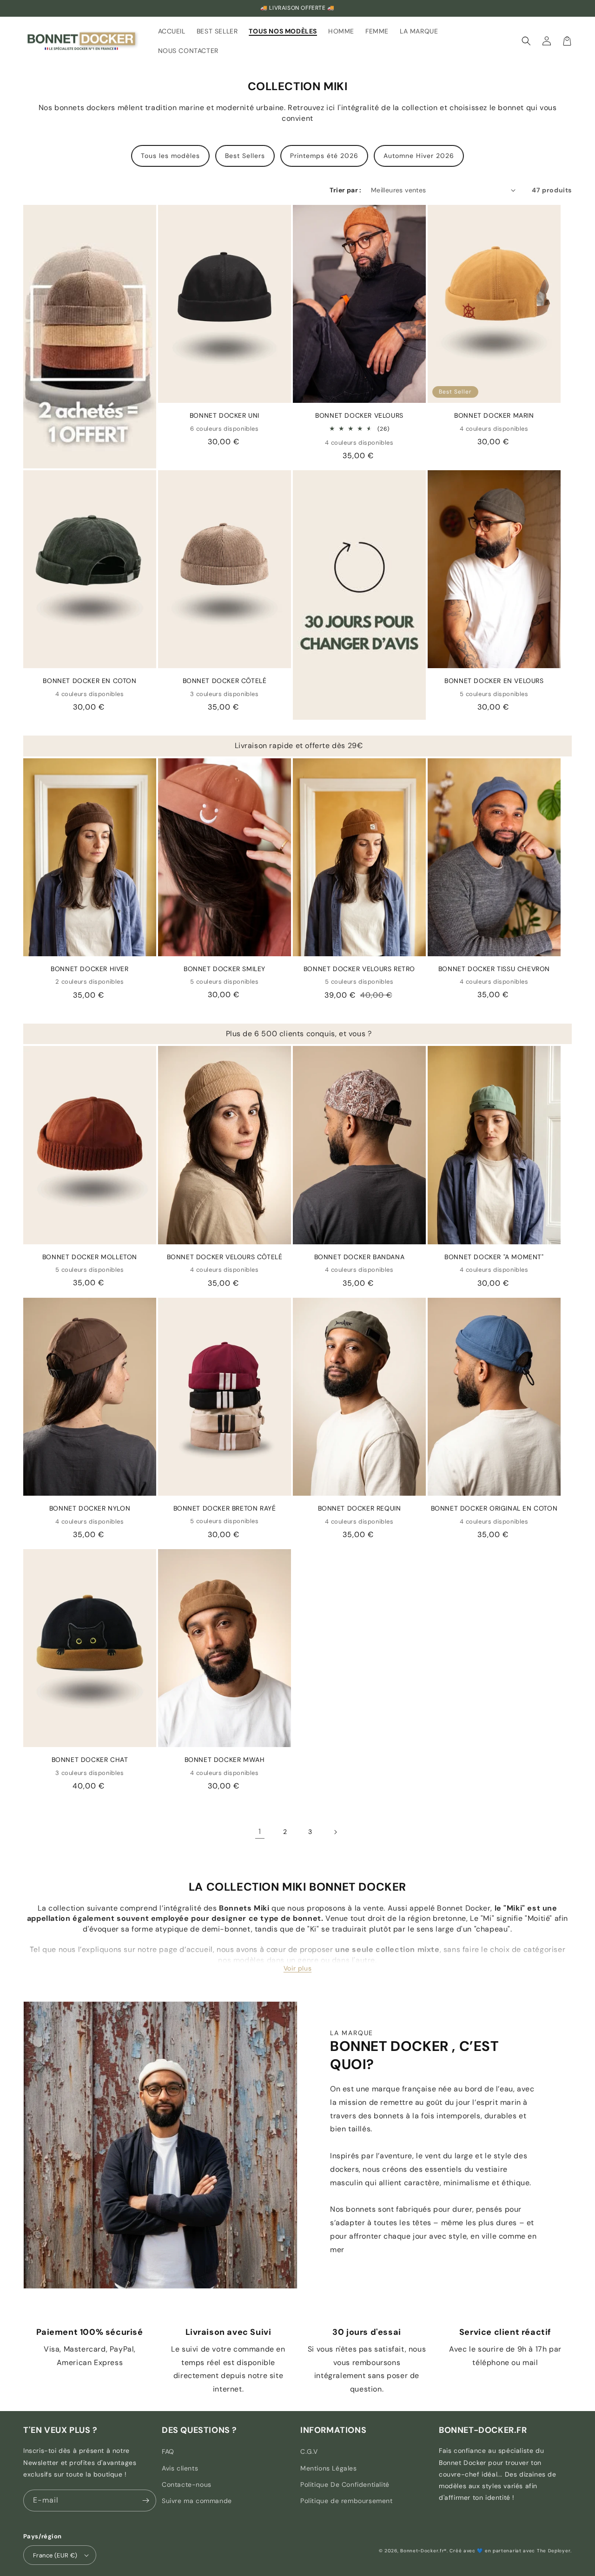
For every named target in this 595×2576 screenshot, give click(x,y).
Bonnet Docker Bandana (360, 1257)
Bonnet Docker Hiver (89, 969)
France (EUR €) (55, 2555)
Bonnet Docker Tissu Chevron (494, 969)
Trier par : (345, 190)
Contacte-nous (187, 2484)
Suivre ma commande (197, 2501)
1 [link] (260, 1831)
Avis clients (180, 2468)
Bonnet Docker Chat (90, 1760)
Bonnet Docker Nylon (90, 1508)
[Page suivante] (335, 1832)
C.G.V (309, 2451)
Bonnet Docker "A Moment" (494, 1257)
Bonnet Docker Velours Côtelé (225, 1257)
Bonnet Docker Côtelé (225, 681)
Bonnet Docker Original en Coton (494, 1508)
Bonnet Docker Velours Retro (359, 969)
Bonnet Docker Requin (360, 1508)
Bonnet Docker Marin (494, 415)
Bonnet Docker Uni (225, 415)
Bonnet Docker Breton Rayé (225, 1508)
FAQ (168, 2451)
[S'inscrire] (145, 2500)
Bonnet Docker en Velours (494, 681)
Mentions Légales (329, 2468)
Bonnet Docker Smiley (225, 969)
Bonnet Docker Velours (359, 415)
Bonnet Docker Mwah (225, 1760)
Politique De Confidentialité (345, 2484)
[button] (526, 41)
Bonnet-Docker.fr (422, 2551)
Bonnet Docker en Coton (89, 681)
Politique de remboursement (347, 2501)
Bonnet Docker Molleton (90, 1257)
